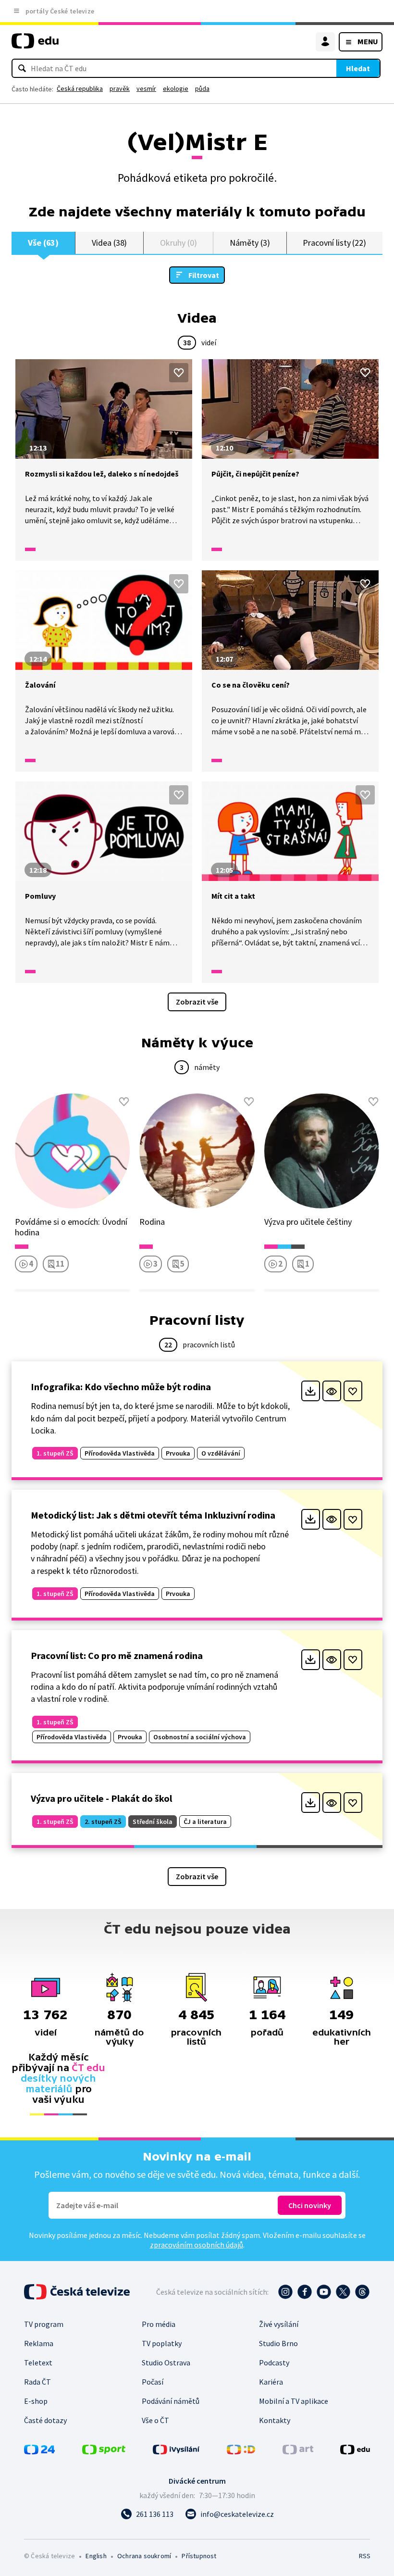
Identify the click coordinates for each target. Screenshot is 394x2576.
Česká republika (80, 88)
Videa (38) (109, 243)
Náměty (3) (250, 243)
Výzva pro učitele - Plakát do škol (101, 1798)
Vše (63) (43, 243)
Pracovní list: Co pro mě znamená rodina (117, 1655)
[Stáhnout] (311, 1391)
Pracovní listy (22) (334, 243)
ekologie (176, 88)
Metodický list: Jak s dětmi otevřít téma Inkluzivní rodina (153, 1515)
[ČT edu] (35, 45)
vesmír (146, 88)
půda (202, 88)
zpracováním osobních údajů (197, 2245)
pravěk (120, 88)
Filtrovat (204, 275)
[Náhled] (332, 1391)
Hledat (358, 68)
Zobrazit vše (197, 1002)
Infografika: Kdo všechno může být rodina (121, 1387)
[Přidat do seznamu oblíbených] (179, 373)
